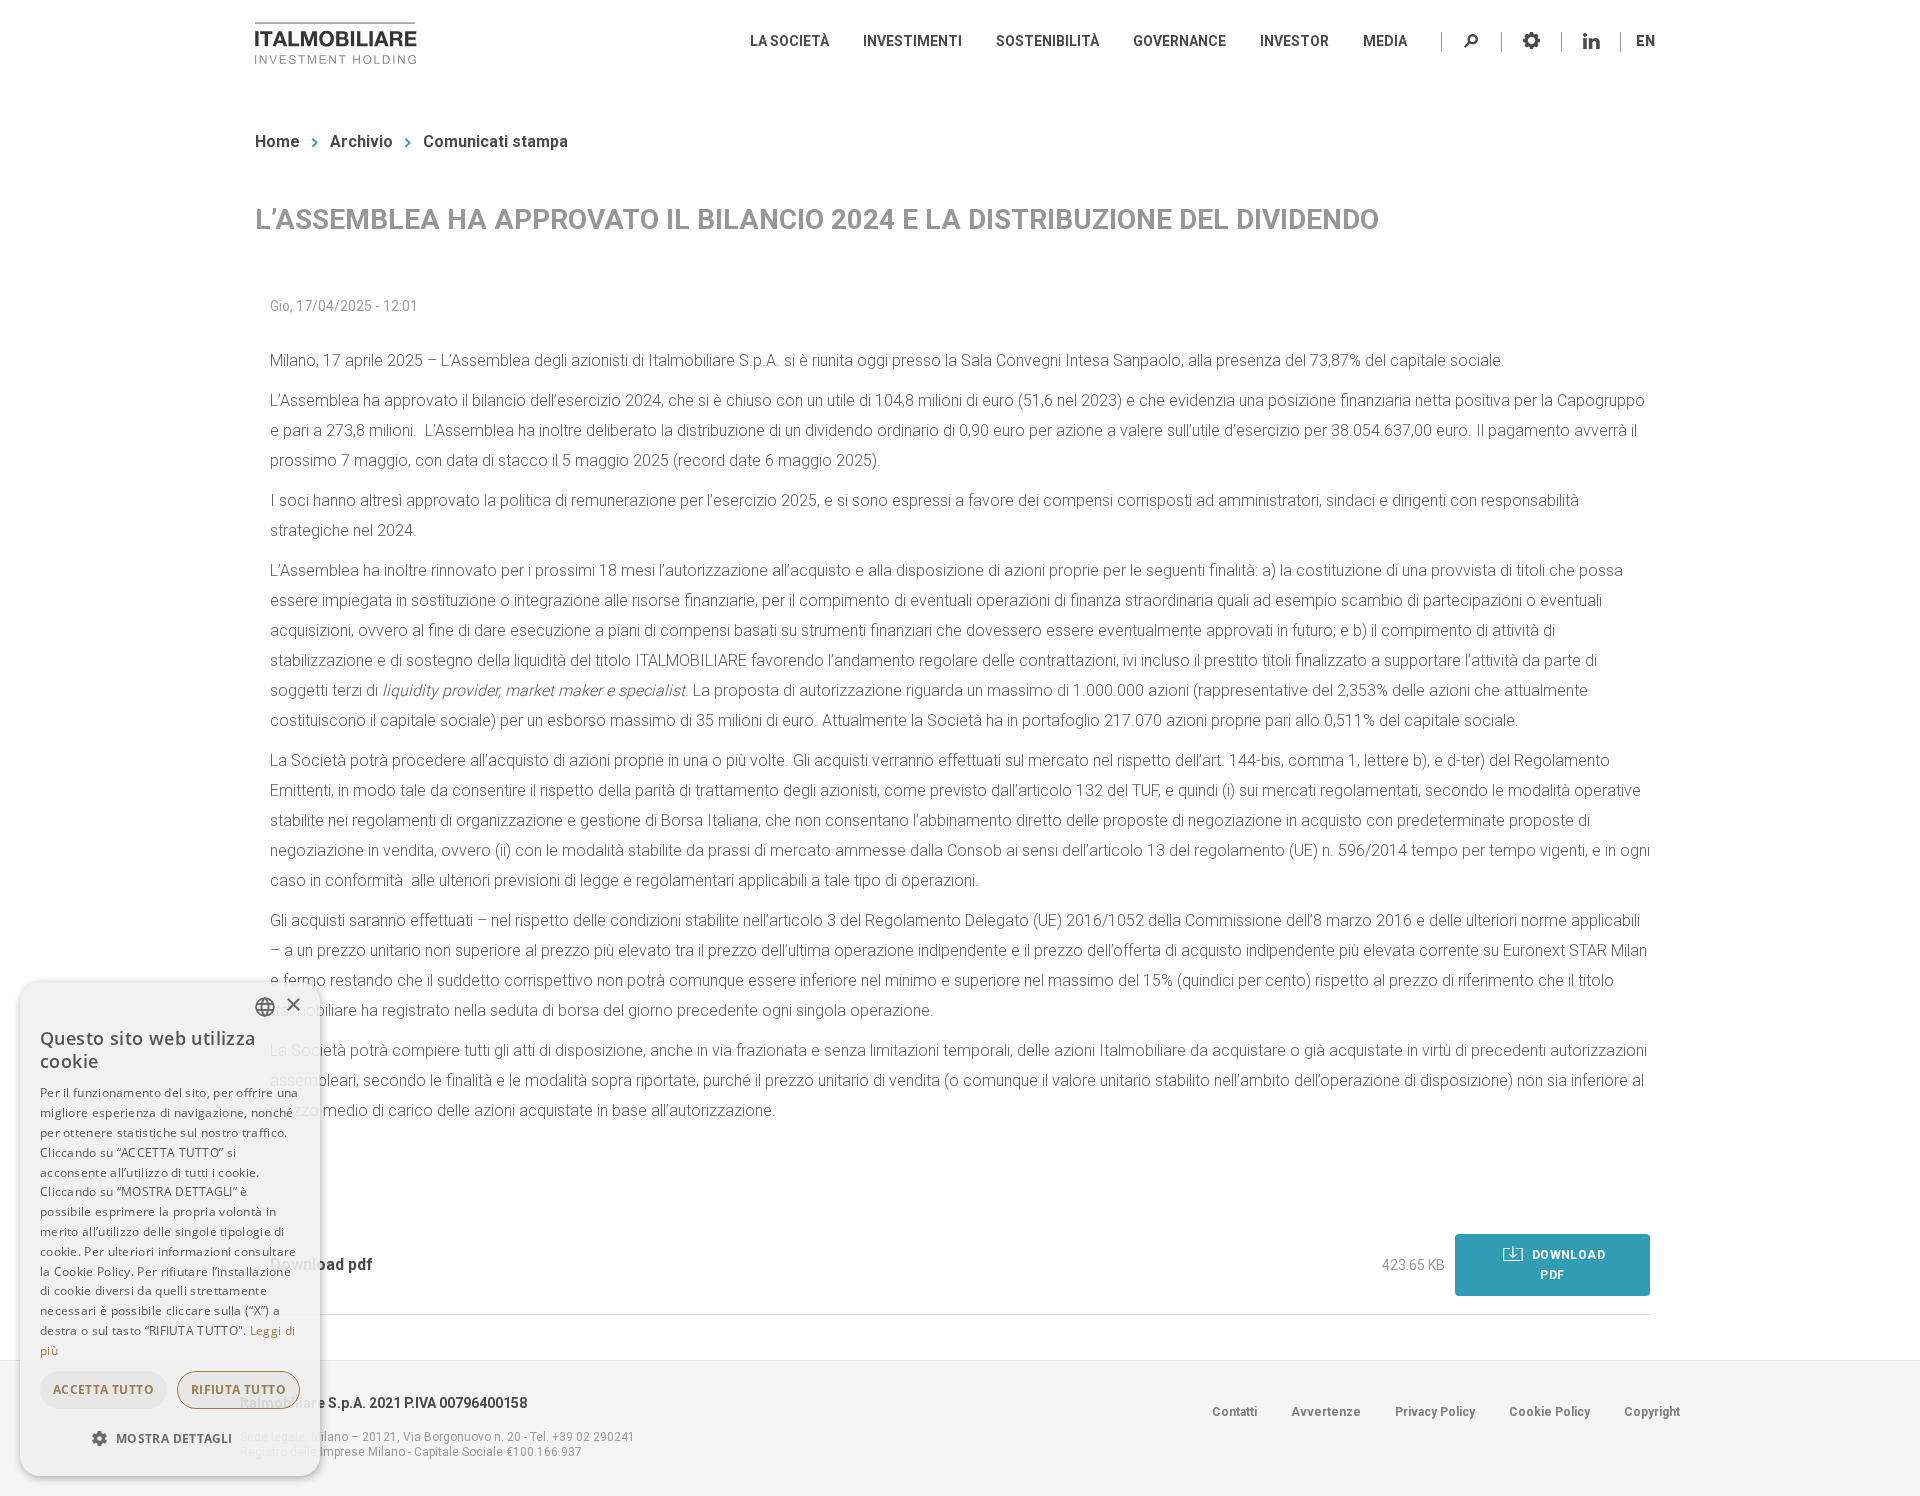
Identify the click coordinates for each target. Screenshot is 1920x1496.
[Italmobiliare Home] (336, 43)
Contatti (1234, 1412)
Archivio (361, 141)
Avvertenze (1326, 1412)
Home (277, 141)
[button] (170, 1439)
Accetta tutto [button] (103, 1389)
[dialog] (170, 1229)
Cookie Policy (1549, 1412)
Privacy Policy (1435, 1412)
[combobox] (265, 1007)
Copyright (1652, 1412)
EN (1645, 41)
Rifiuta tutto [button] (238, 1389)
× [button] (292, 1005)
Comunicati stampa (495, 141)
